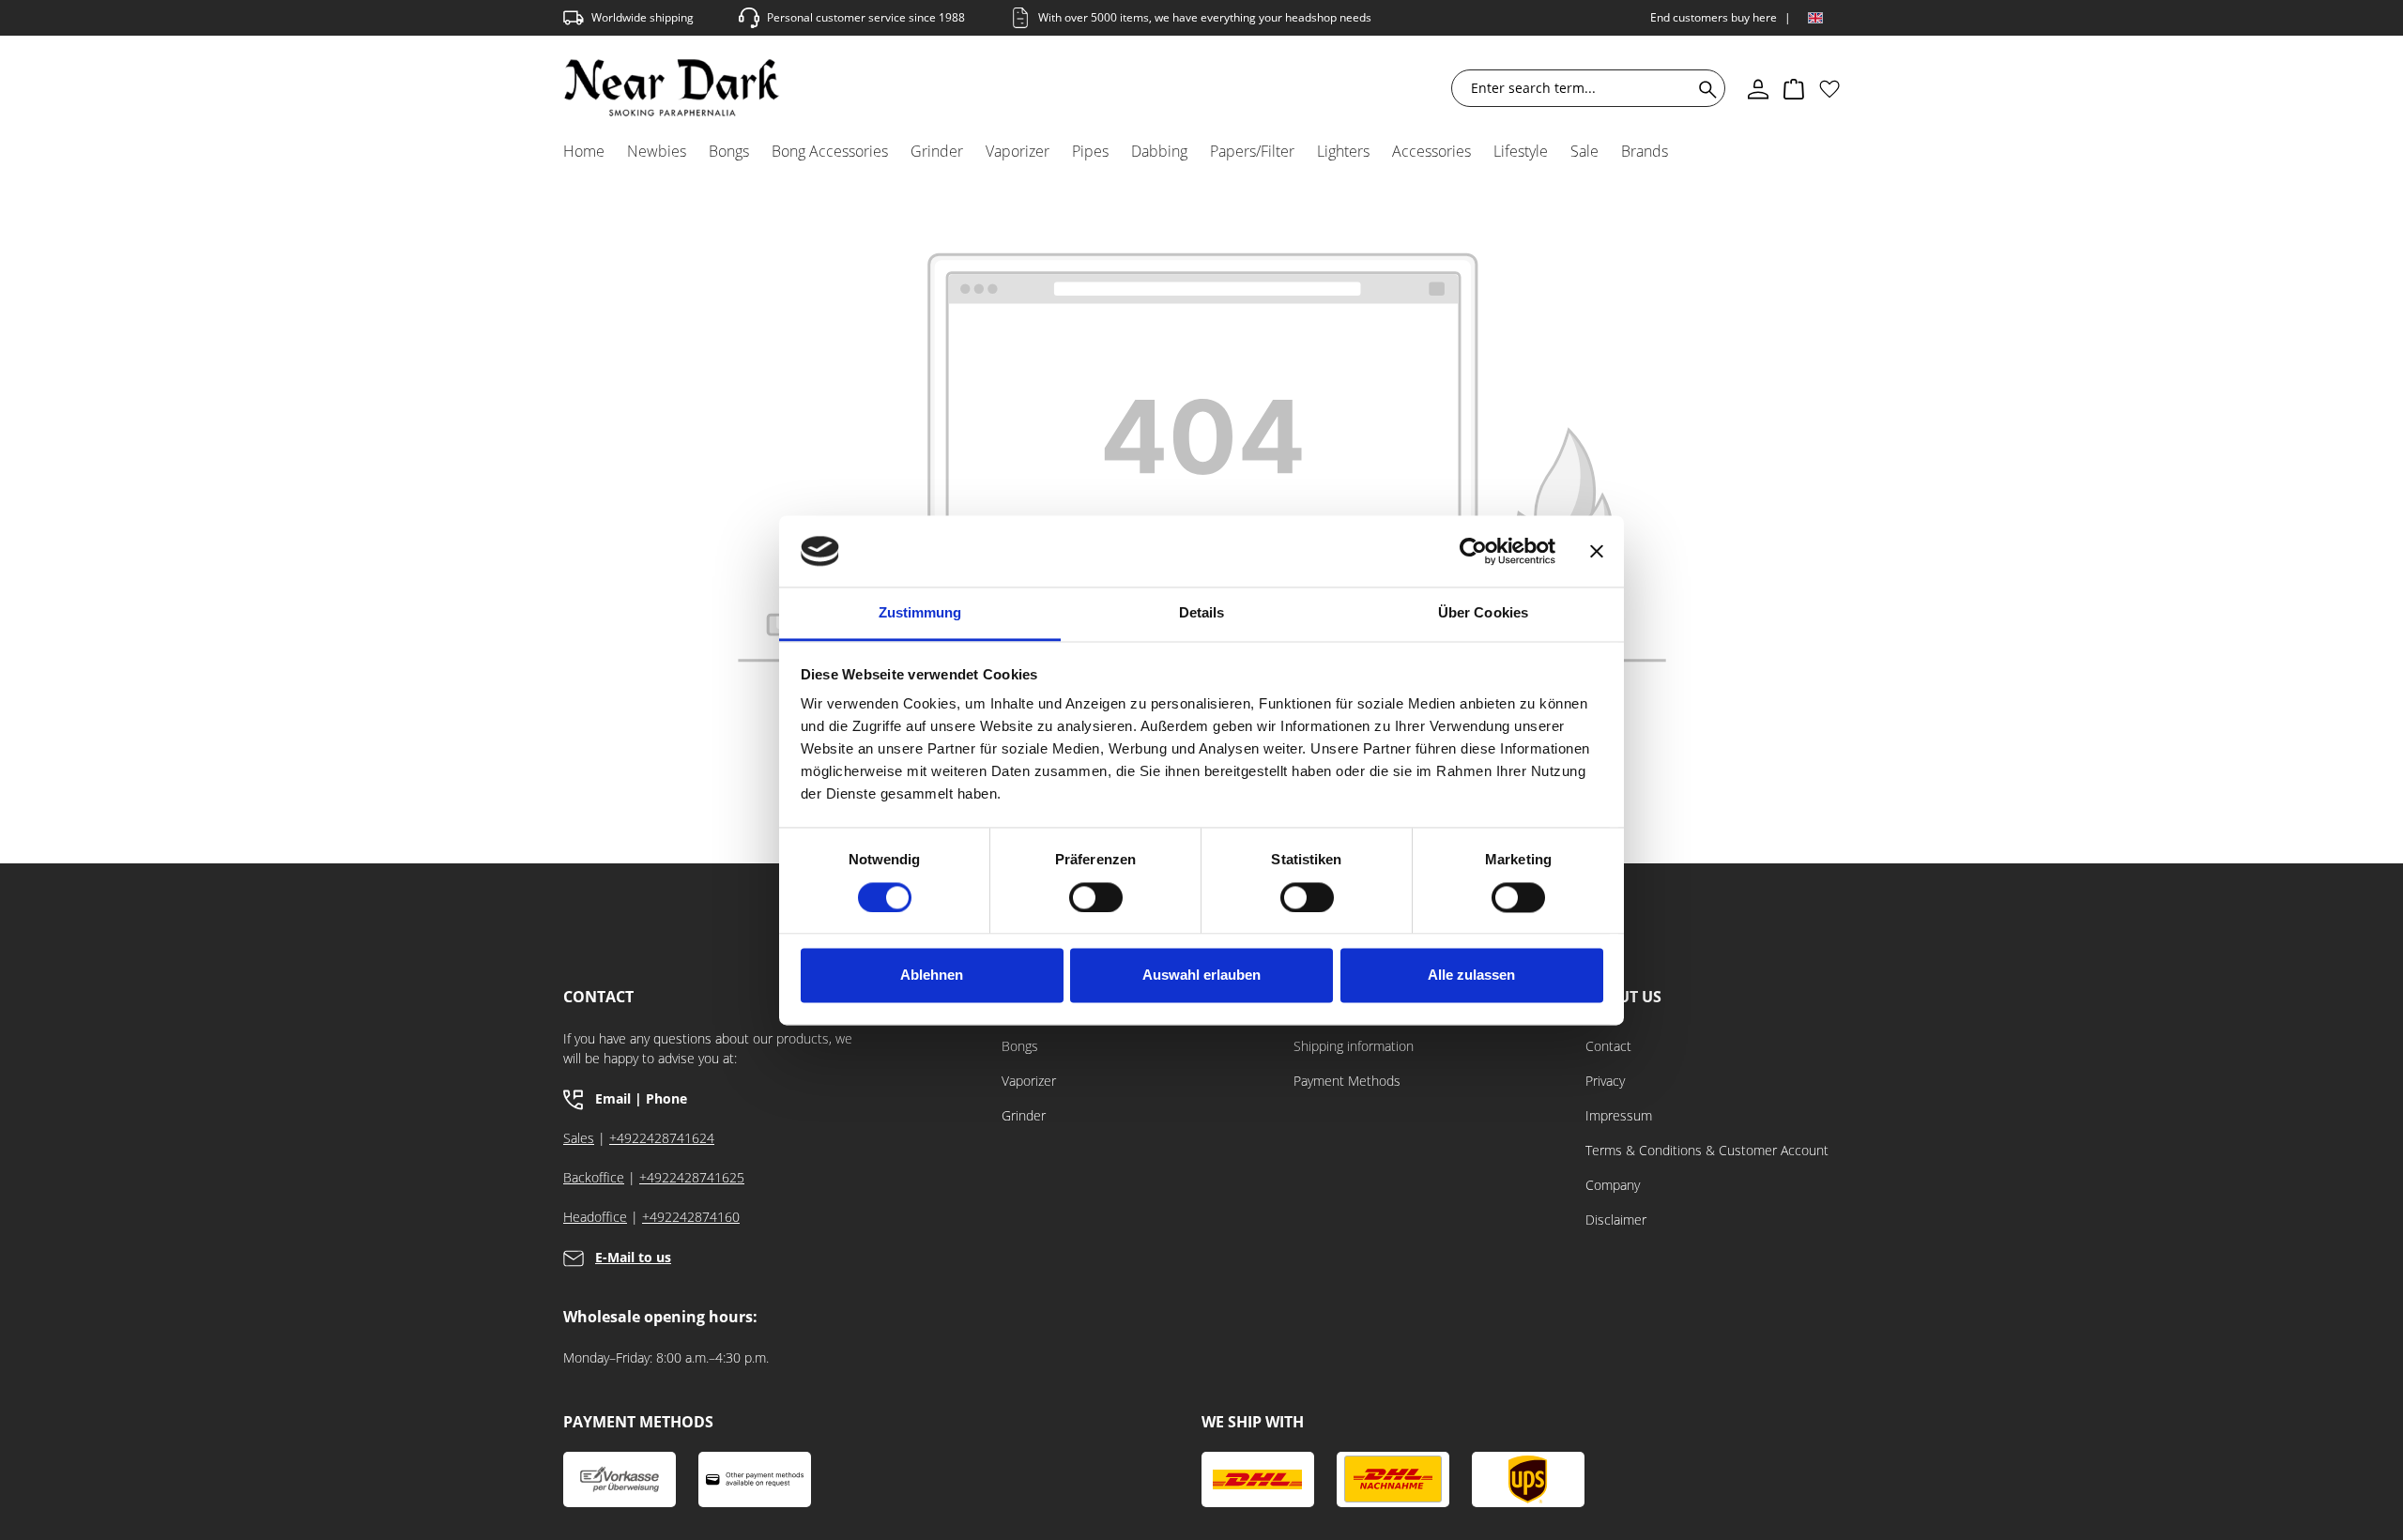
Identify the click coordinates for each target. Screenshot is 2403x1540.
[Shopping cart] (1794, 88)
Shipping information (1354, 1046)
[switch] (1096, 897)
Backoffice (594, 1177)
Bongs (1020, 1046)
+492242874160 (691, 1217)
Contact (1608, 1046)
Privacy (1605, 1081)
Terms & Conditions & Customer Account (1707, 1150)
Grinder (1024, 1115)
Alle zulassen (1471, 976)
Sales (579, 1138)
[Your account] (1758, 88)
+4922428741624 (662, 1138)
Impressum (1619, 1115)
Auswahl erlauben (1201, 976)
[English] (1815, 18)
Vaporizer (1029, 1081)
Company (1613, 1185)
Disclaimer (1616, 1220)
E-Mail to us (633, 1257)
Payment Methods (1347, 1081)
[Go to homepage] (672, 88)
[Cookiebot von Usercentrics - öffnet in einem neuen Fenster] (1473, 551)
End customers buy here (1714, 17)
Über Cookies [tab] (1483, 613)
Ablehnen (932, 976)
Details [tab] (1202, 613)
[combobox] (1576, 88)
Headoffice (595, 1217)
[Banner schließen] (1597, 551)
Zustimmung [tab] (920, 613)
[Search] (1704, 88)
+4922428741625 (692, 1177)
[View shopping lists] (1829, 88)
